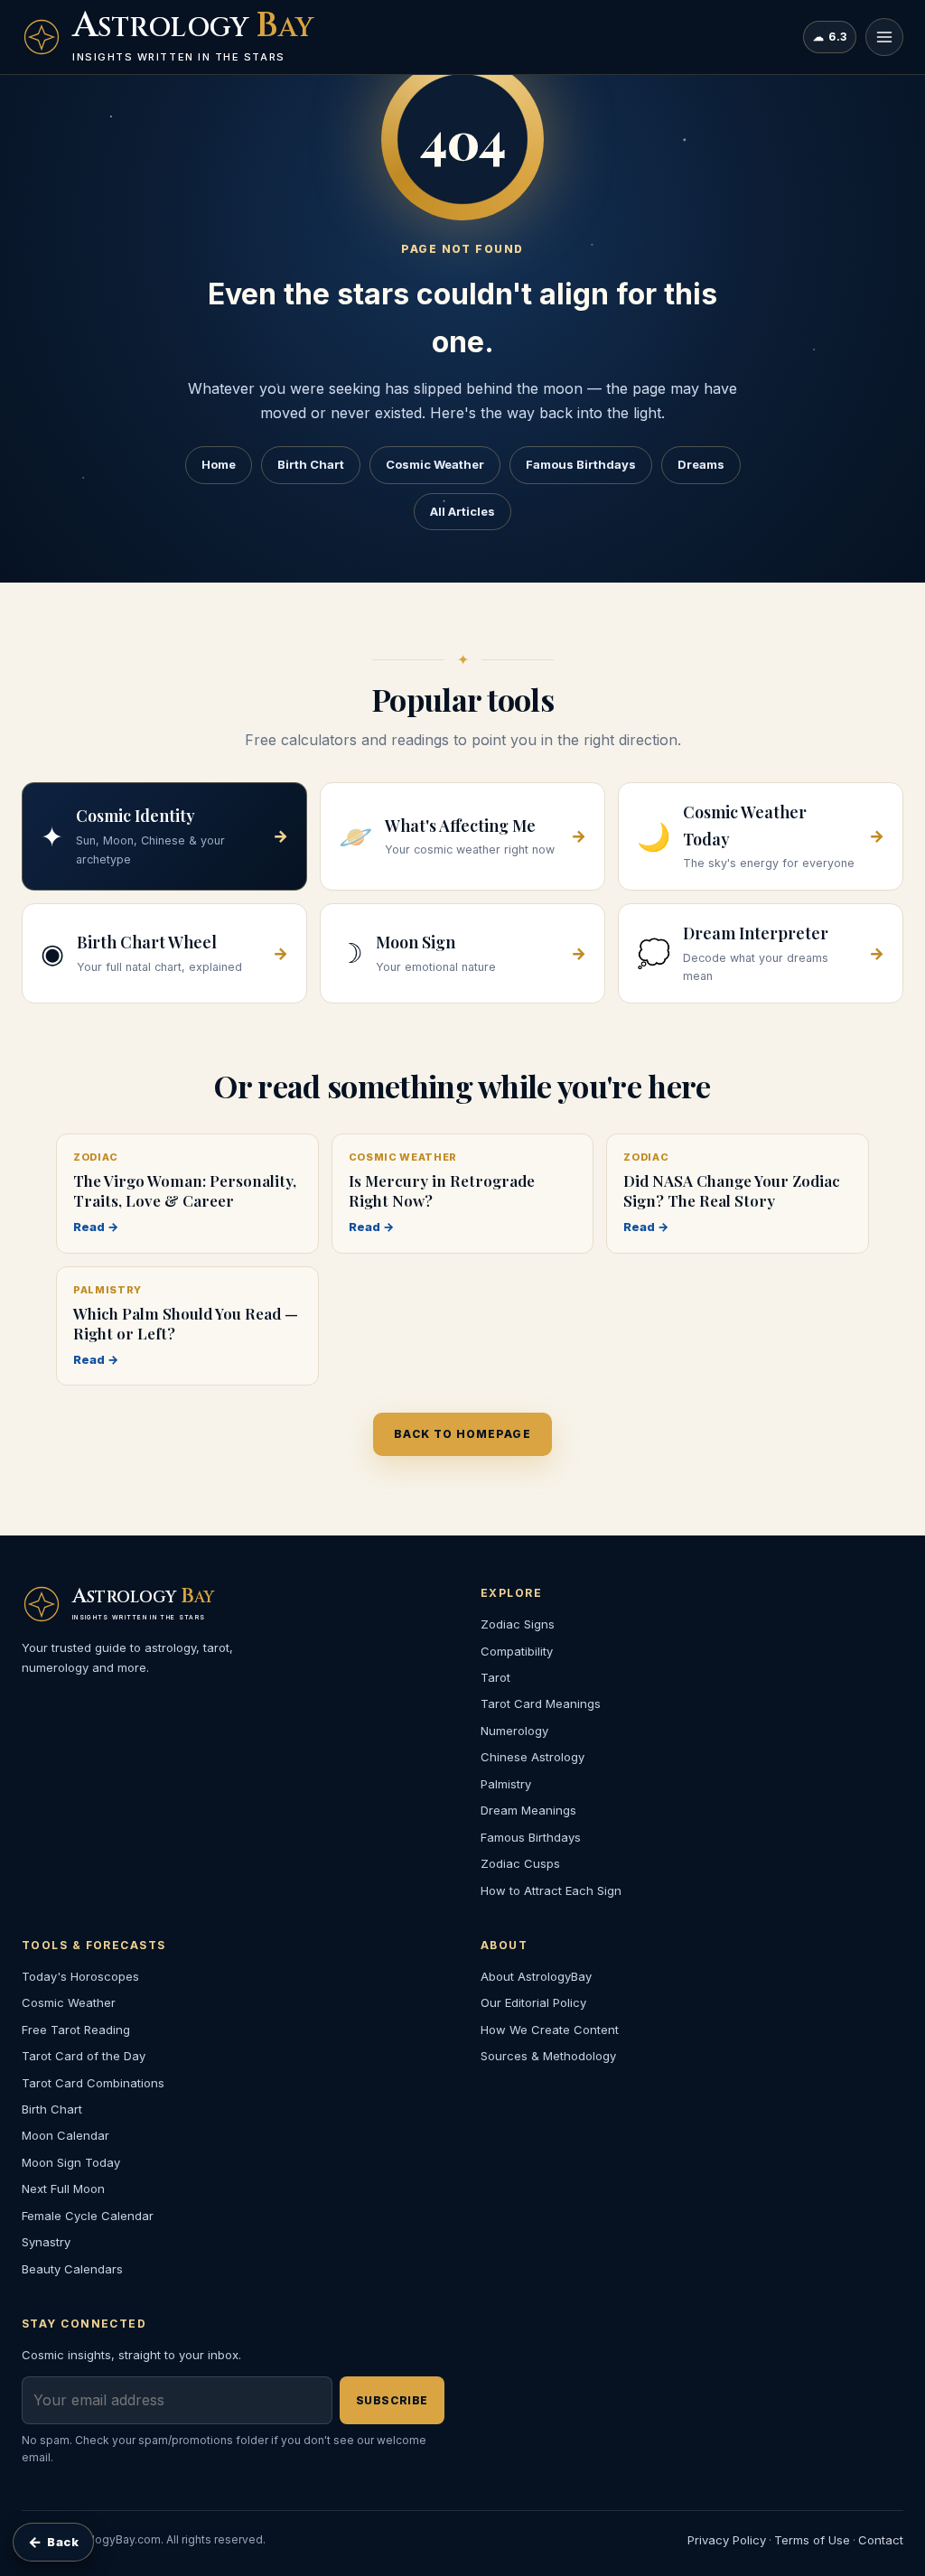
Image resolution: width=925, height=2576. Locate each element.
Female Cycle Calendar (88, 2216)
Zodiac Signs (518, 1624)
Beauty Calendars (72, 2269)
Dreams (701, 464)
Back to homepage (462, 1434)
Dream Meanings (528, 1810)
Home (219, 464)
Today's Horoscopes (80, 1976)
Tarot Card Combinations (93, 2083)
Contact (881, 2540)
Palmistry (506, 1784)
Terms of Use (812, 2540)
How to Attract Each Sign (551, 1890)
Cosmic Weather (435, 464)
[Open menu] (884, 37)
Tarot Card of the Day (84, 2056)
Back (53, 2542)
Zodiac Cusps (520, 1863)
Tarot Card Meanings (541, 1703)
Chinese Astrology (533, 1757)
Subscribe (392, 2400)
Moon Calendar (65, 2135)
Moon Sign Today (71, 2162)
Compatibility (517, 1651)
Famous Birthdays (581, 464)
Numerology (514, 1731)
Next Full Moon (63, 2189)
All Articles (462, 511)
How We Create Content (550, 2030)
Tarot (495, 1677)
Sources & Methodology (548, 2056)
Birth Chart (311, 464)
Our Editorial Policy (533, 2002)
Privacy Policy (727, 2540)
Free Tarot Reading (76, 2030)
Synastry (46, 2242)
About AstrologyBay (536, 1976)
